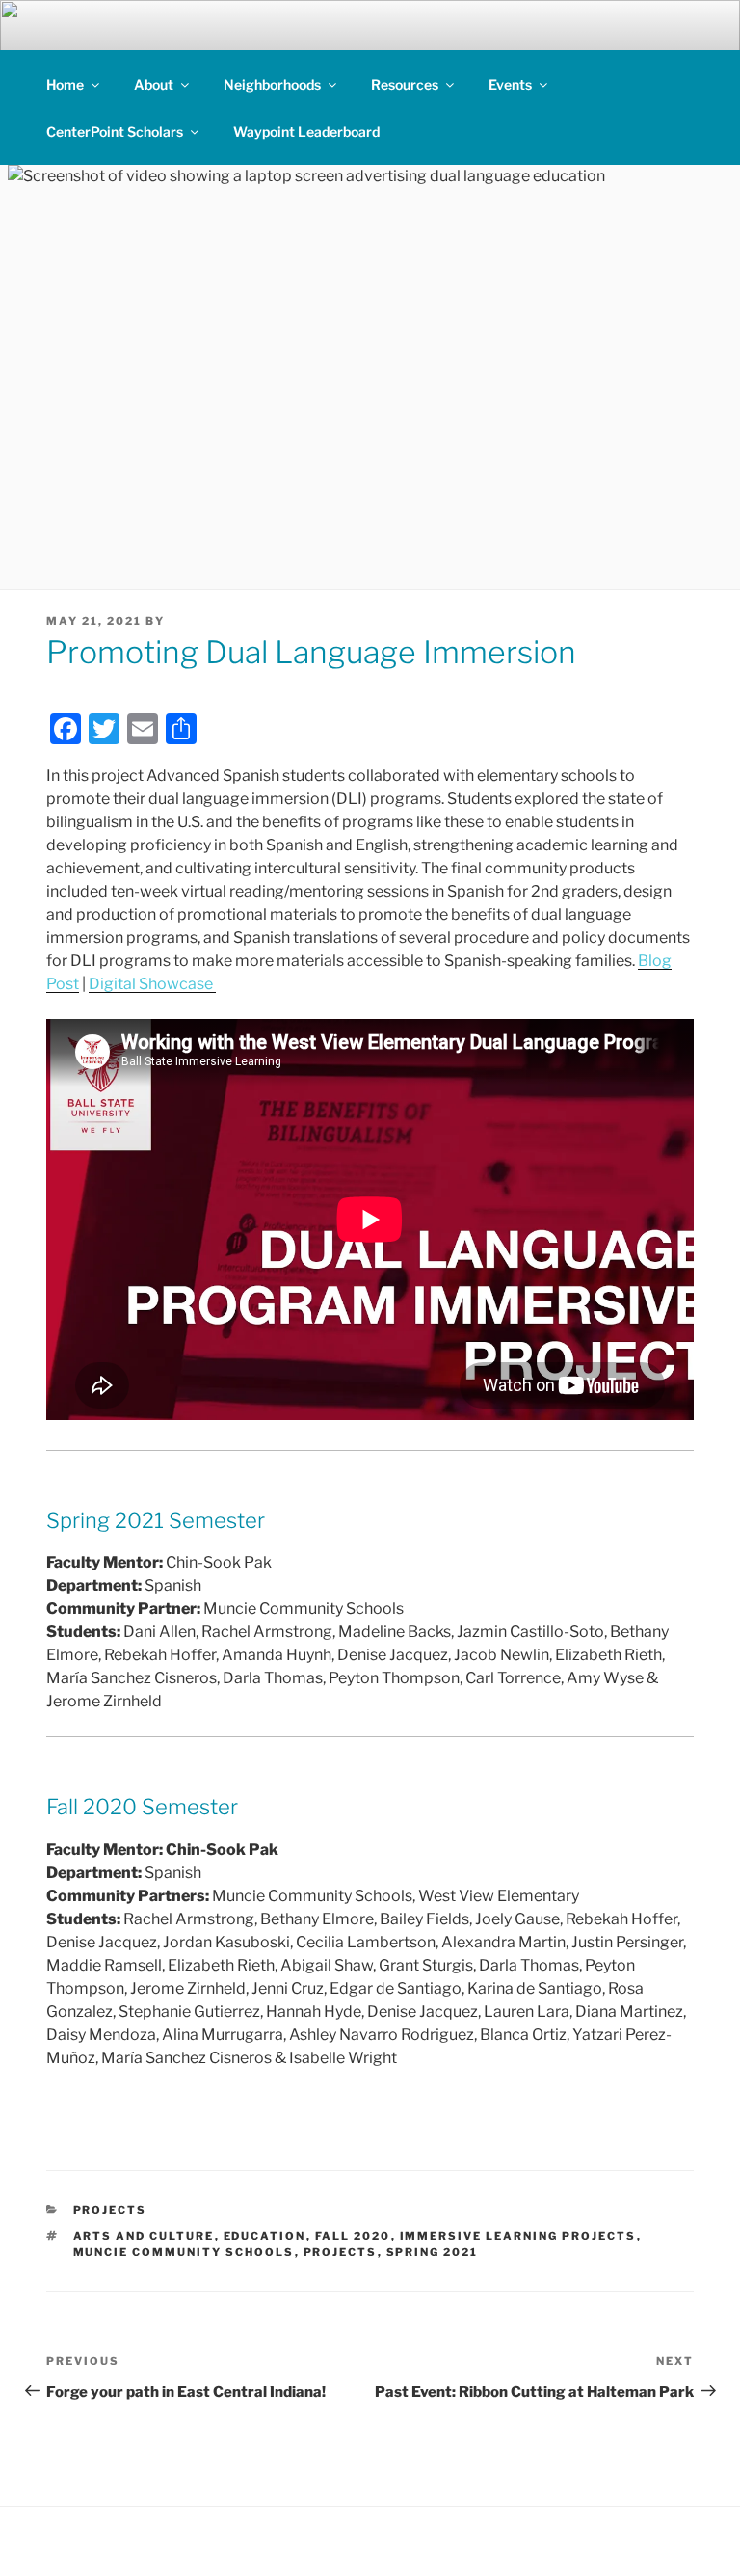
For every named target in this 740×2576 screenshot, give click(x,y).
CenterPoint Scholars (115, 132)
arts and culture (144, 2236)
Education (265, 2236)
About (154, 84)
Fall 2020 (353, 2236)
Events (510, 84)
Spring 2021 (433, 2252)
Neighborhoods (272, 84)
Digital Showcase (152, 984)
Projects (110, 2210)
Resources (405, 84)
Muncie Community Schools (184, 2252)
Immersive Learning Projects (518, 2236)
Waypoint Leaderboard (306, 132)
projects (341, 2252)
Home (65, 84)
